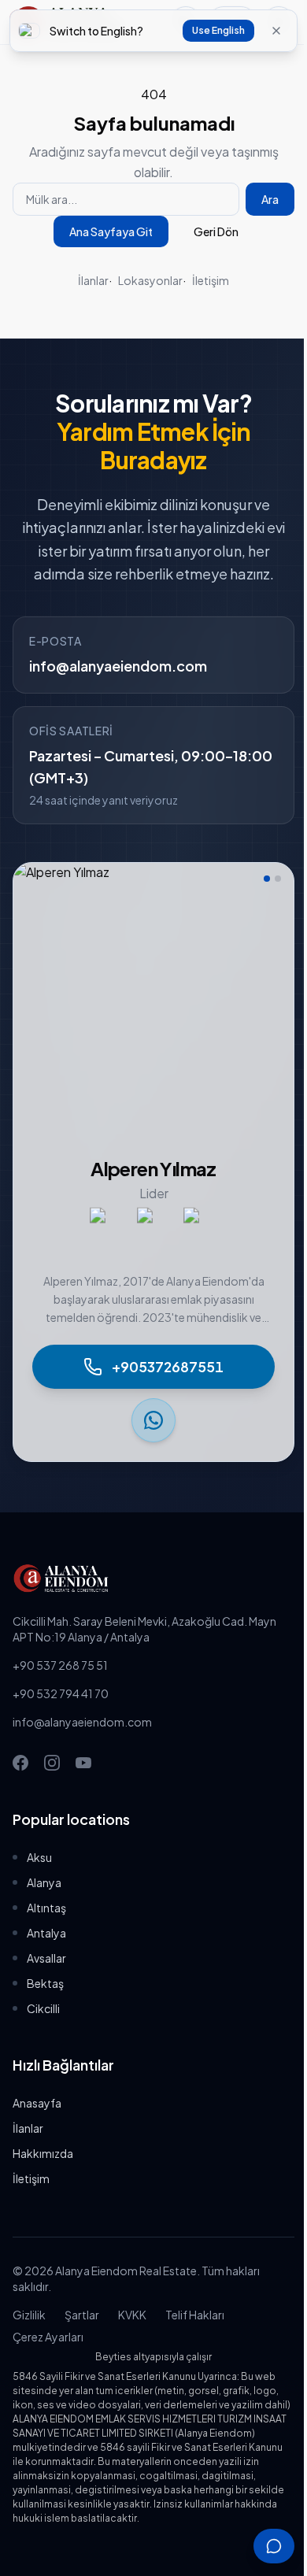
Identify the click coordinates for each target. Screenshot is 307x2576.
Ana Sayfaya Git (111, 231)
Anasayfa (37, 2103)
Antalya (46, 1933)
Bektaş (45, 1983)
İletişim (211, 280)
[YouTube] (83, 1763)
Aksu (39, 1857)
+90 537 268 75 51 (60, 1665)
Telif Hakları (195, 2315)
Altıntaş (46, 1908)
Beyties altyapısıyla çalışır (153, 2357)
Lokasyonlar (150, 280)
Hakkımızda (43, 2153)
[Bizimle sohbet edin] (274, 2546)
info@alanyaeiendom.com (118, 666)
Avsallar (46, 1958)
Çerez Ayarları (48, 2337)
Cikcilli (43, 2008)
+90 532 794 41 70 (61, 1693)
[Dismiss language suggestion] (276, 31)
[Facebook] (20, 1763)
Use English (218, 30)
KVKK (132, 2315)
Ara (270, 199)
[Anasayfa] (153, 1579)
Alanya (44, 1882)
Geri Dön (216, 231)
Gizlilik (29, 2315)
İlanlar (93, 280)
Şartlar (82, 2315)
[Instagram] (52, 1763)
